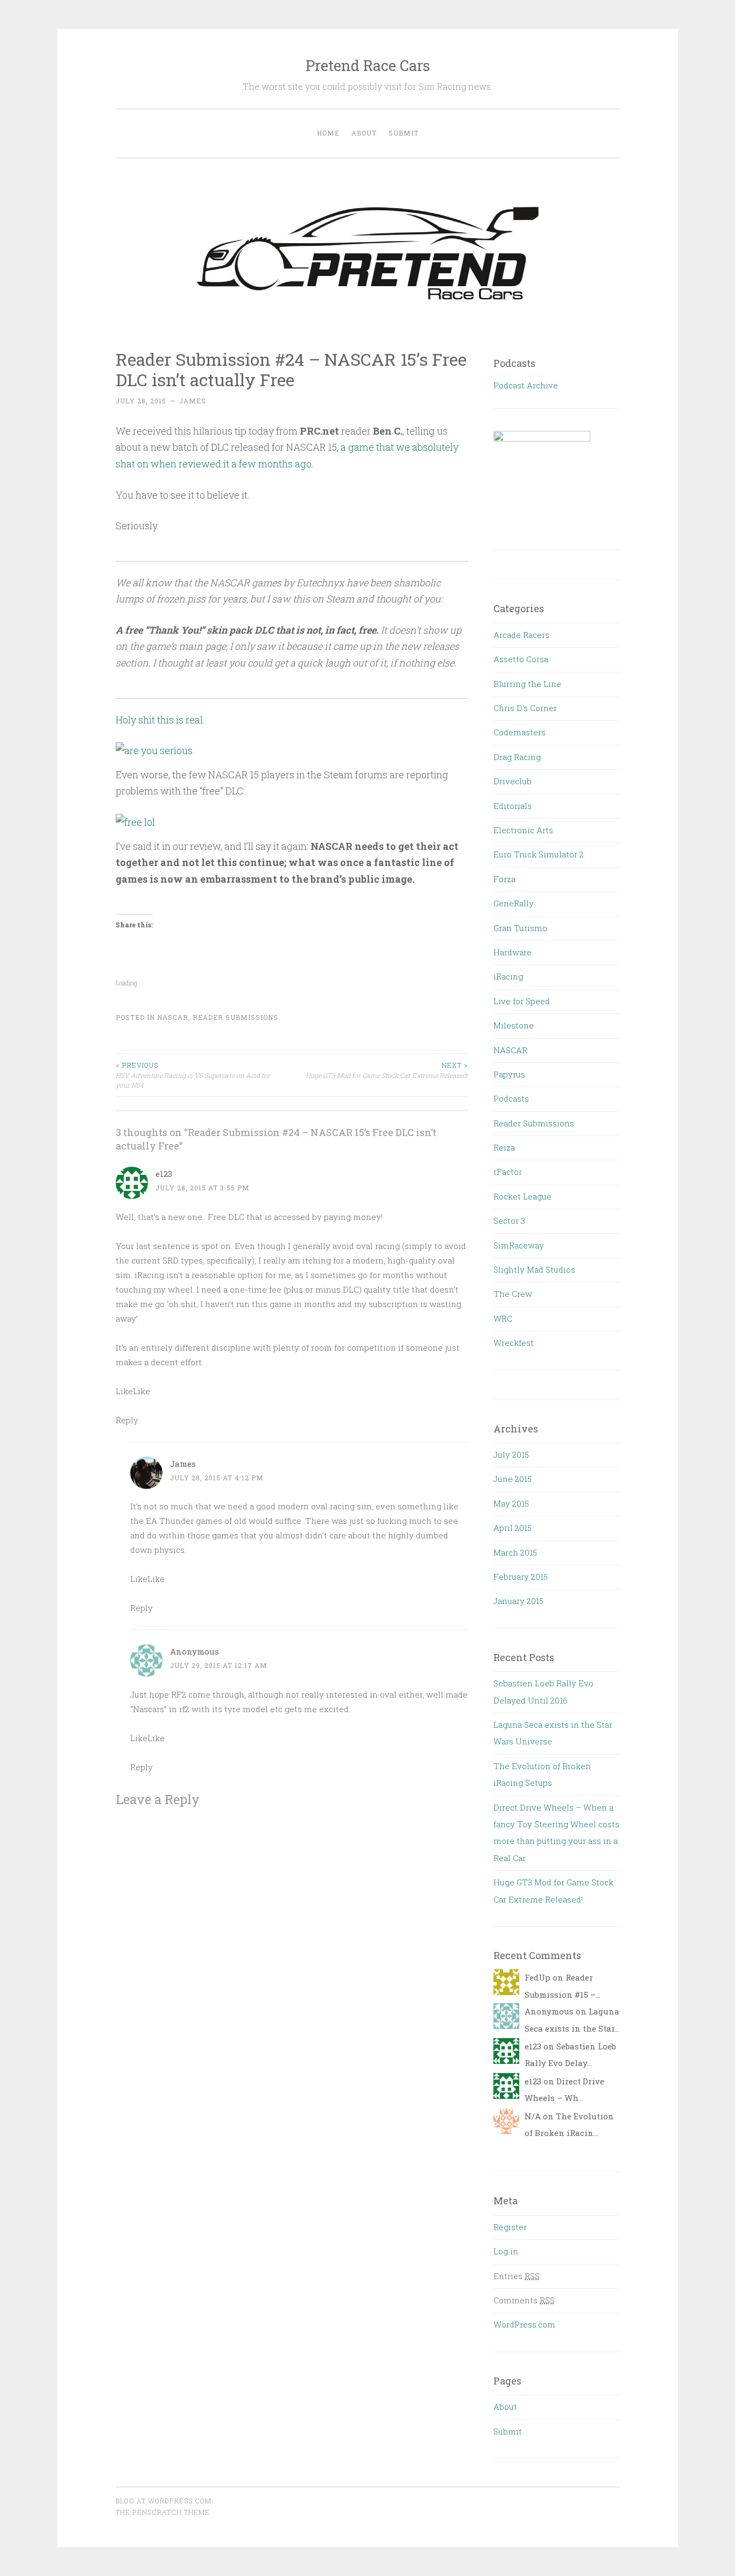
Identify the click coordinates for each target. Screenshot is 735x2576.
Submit (404, 133)
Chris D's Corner (525, 708)
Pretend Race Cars (368, 65)
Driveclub (513, 781)
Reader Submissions (235, 1017)
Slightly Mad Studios (534, 1269)
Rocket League (522, 1196)
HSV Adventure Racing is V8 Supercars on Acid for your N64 (193, 1075)
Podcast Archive (526, 385)
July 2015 (511, 1454)
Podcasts (511, 1098)
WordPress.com (524, 2324)
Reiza (504, 1147)
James (193, 401)
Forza (504, 879)
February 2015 (521, 1577)
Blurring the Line (527, 684)
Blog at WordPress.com (164, 2501)
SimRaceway (519, 1245)
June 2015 (513, 1479)
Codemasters (520, 732)
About (364, 133)
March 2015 (515, 1552)
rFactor (508, 1172)
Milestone (514, 1025)
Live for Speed (522, 1001)
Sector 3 (509, 1220)
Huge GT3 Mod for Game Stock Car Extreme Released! (387, 1070)
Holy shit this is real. (160, 720)
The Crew (513, 1294)
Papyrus (509, 1074)
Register (510, 2227)
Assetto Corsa (521, 659)
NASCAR (173, 1017)
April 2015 (513, 1528)
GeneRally (514, 903)
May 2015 (511, 1503)
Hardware (513, 952)
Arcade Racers (521, 635)
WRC (503, 1318)
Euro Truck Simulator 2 (539, 854)
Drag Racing (517, 757)
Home (328, 133)
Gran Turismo (520, 928)
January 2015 (518, 1601)
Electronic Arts (523, 830)
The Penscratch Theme (163, 2512)
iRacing (508, 976)
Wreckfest (514, 1343)
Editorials (513, 806)
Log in (506, 2251)
